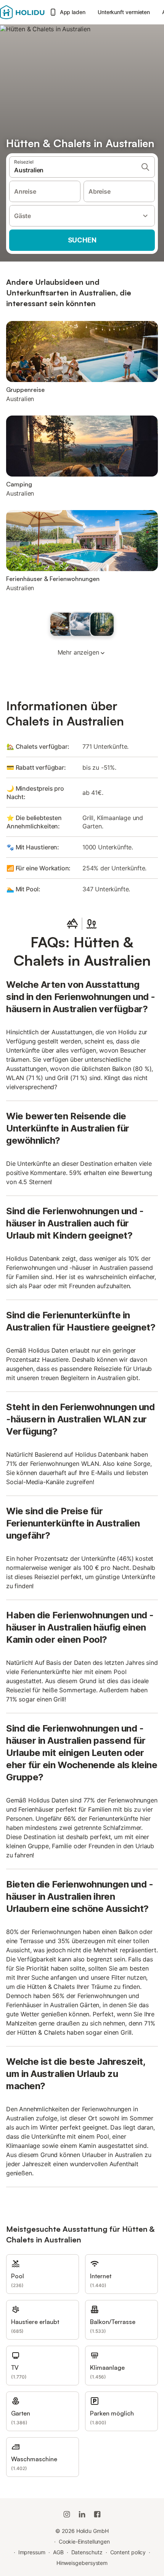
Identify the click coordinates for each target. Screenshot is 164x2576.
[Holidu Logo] (22, 12)
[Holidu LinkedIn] (82, 2514)
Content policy (128, 2552)
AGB (58, 2552)
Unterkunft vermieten (124, 12)
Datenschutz (87, 2552)
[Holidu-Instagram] (67, 2514)
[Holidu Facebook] (97, 2514)
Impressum (32, 2552)
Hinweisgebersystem (82, 2563)
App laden (73, 12)
